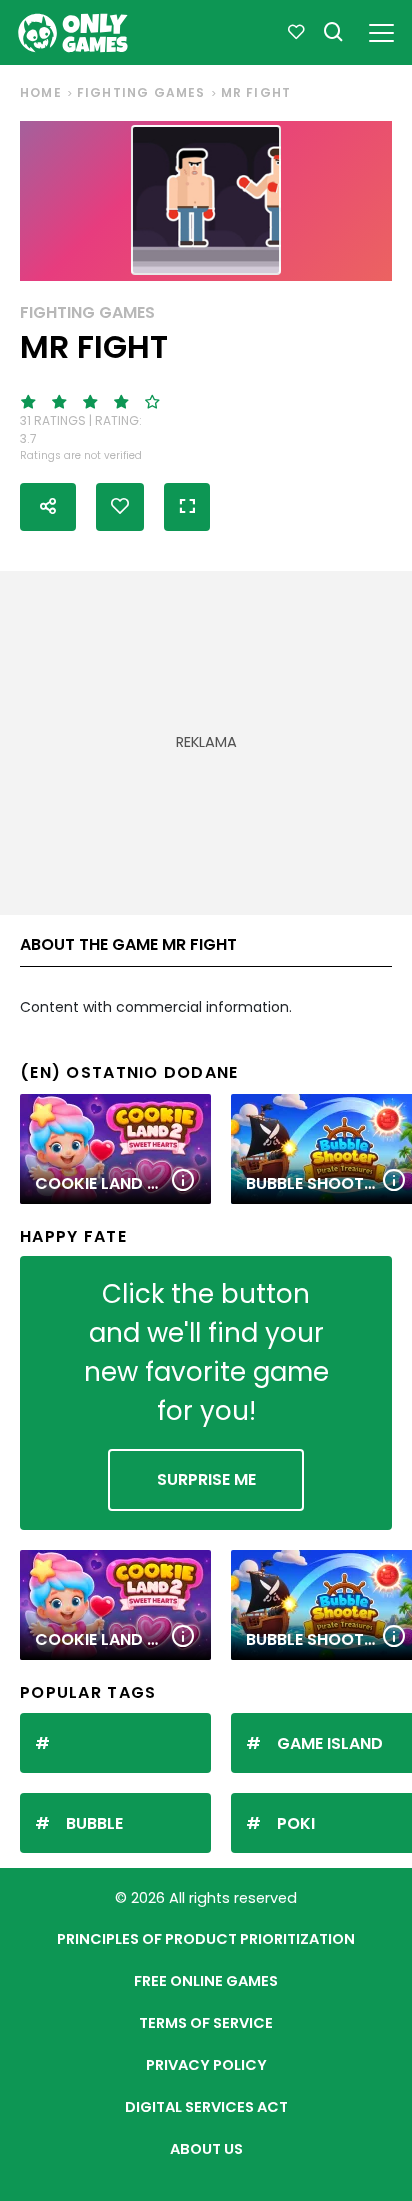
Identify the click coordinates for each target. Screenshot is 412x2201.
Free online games (206, 1981)
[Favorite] (296, 33)
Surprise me (206, 1479)
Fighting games (141, 92)
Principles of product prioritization (206, 1939)
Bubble (94, 1823)
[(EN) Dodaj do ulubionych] (120, 507)
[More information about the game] (183, 1181)
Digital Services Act (206, 2107)
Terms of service (206, 2023)
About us (206, 2149)
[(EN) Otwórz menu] (381, 29)
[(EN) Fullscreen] (187, 507)
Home (41, 92)
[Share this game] (48, 507)
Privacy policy (206, 2065)
